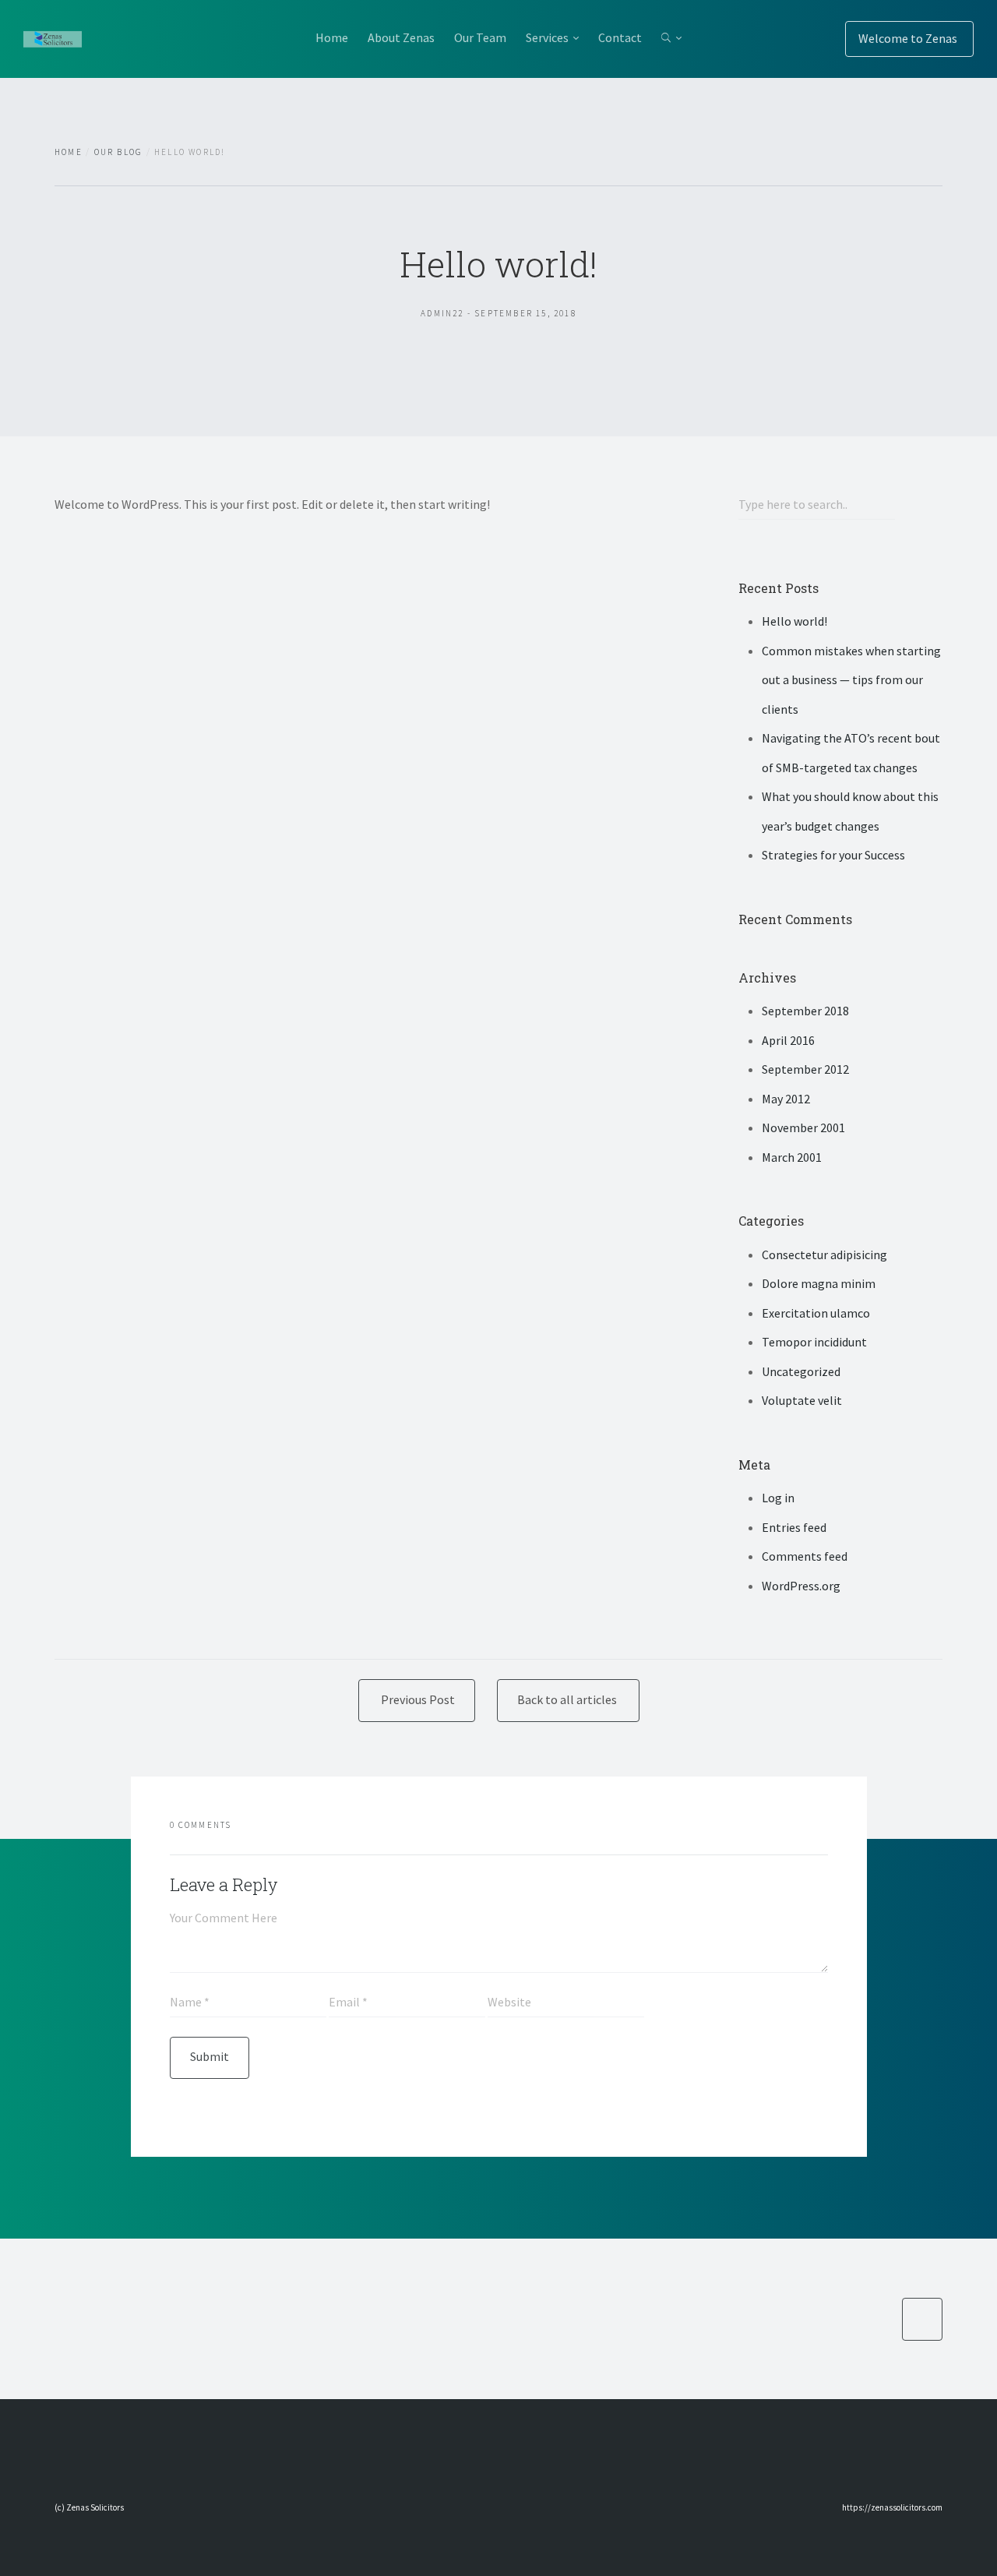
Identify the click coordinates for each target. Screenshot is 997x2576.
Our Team (480, 37)
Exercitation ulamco (816, 1313)
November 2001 (803, 1127)
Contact (620, 37)
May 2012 (786, 1099)
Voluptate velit (802, 1400)
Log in (778, 1498)
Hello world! (794, 621)
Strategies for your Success (833, 855)
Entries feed (794, 1527)
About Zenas (401, 37)
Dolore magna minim (819, 1283)
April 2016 (788, 1040)
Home (332, 37)
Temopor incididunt (814, 1342)
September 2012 (805, 1069)
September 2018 (805, 1011)
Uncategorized (801, 1371)
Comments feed (805, 1556)
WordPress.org (801, 1586)
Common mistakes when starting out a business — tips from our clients (851, 680)
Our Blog (119, 152)
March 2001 (792, 1157)
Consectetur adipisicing (824, 1254)
